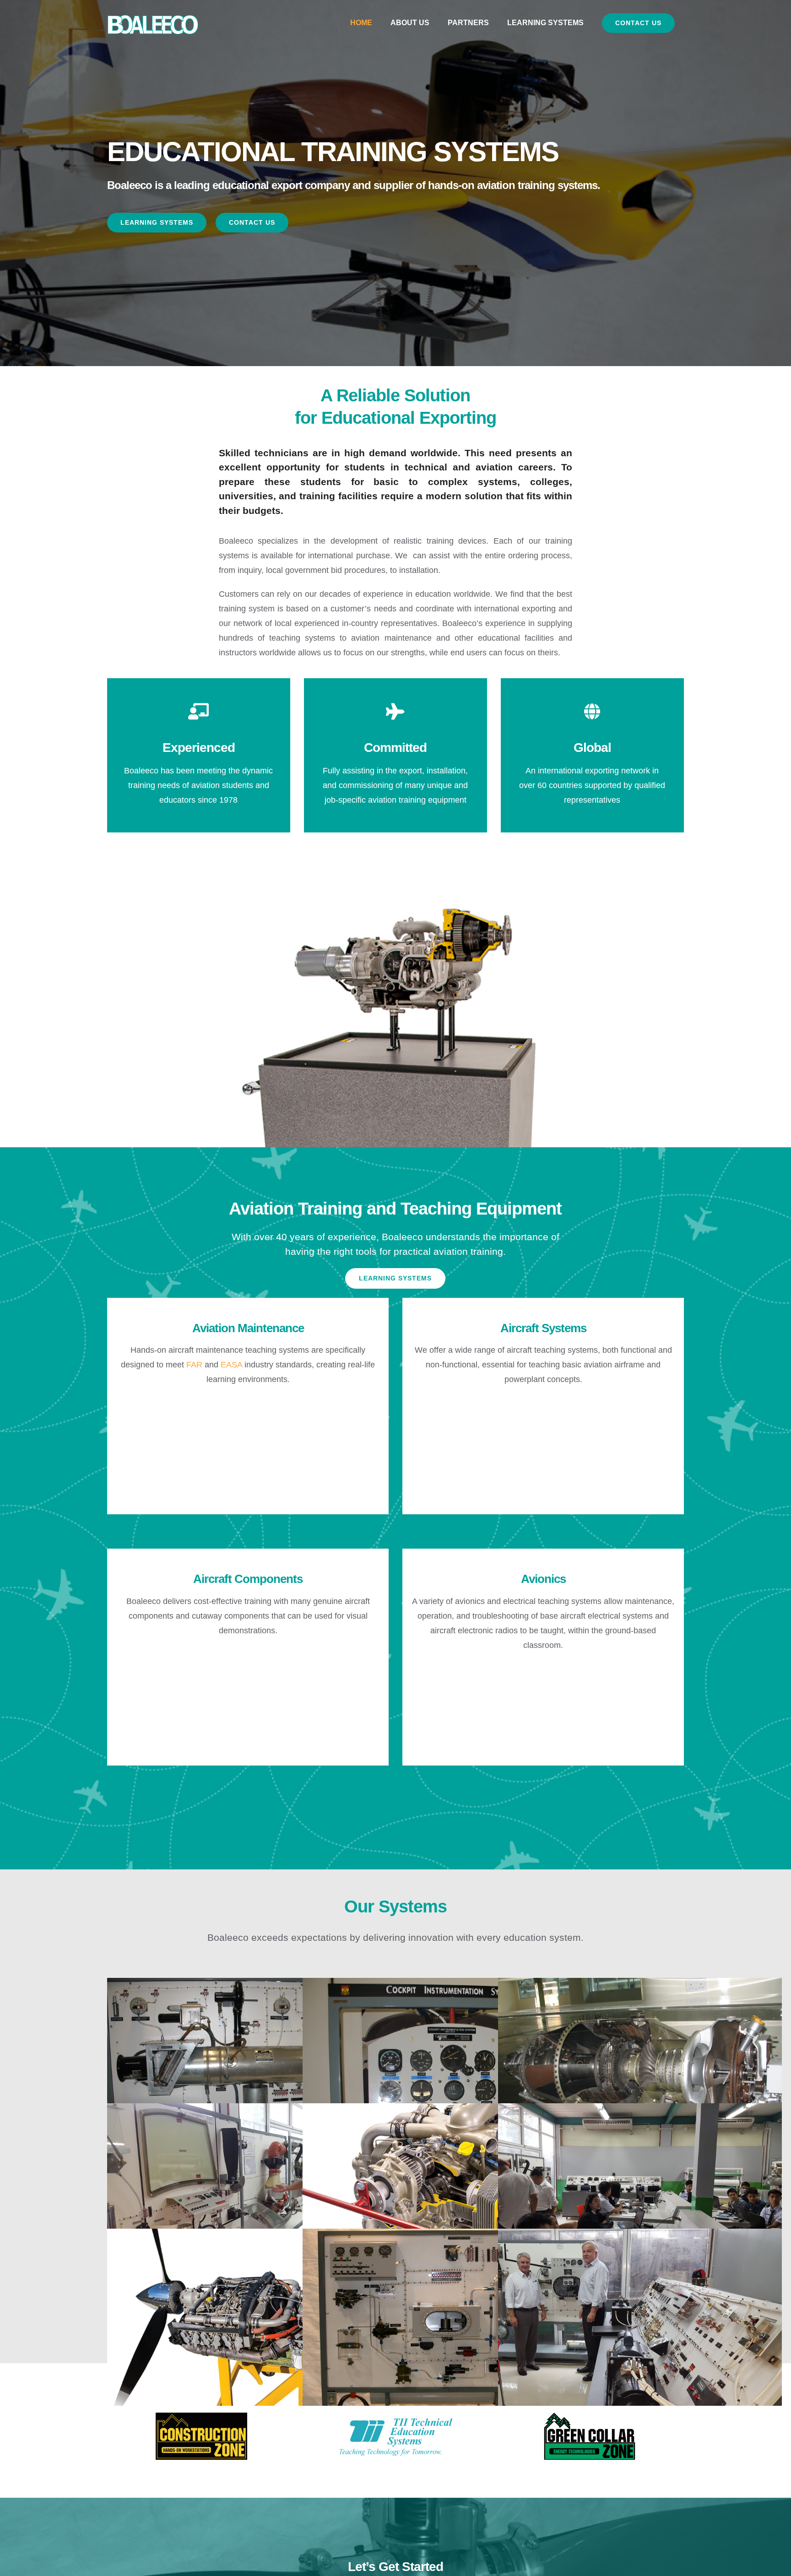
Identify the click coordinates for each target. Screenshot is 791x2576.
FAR (194, 1365)
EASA (231, 1365)
